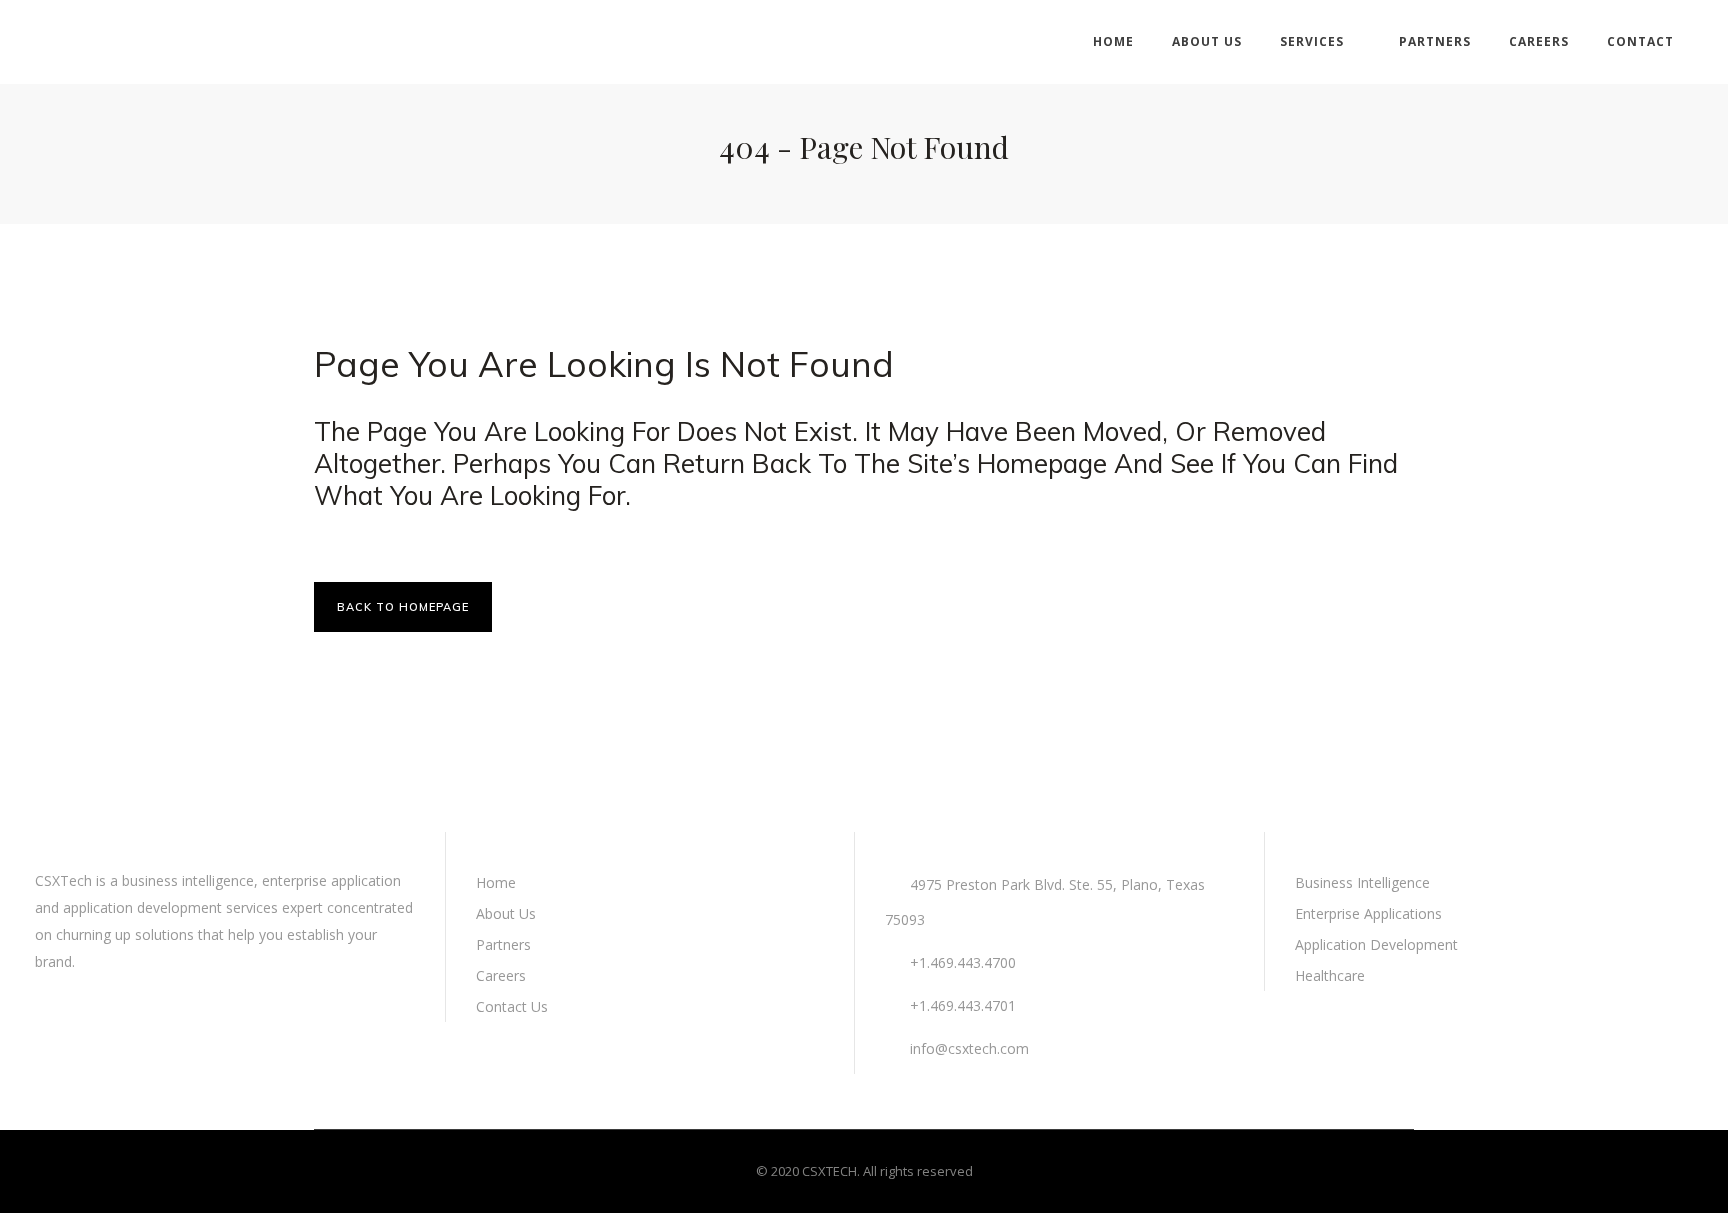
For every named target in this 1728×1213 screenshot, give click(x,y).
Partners (503, 944)
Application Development (1376, 944)
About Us (506, 913)
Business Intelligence (1362, 882)
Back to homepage (403, 607)
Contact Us (512, 1006)
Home (496, 882)
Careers (501, 975)
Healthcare (1330, 975)
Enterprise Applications (1368, 913)
